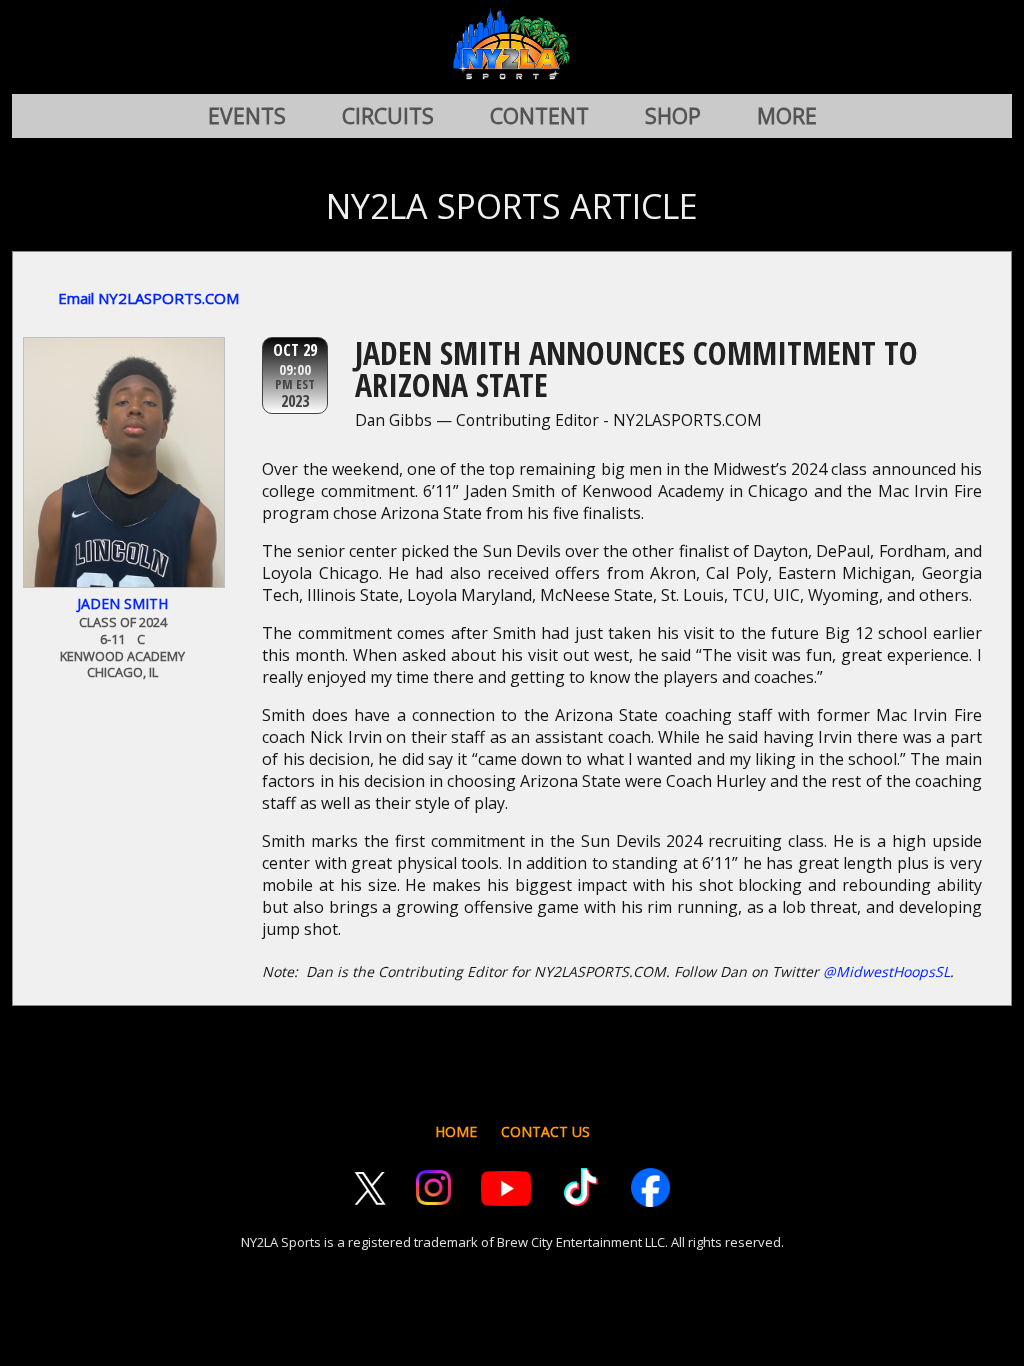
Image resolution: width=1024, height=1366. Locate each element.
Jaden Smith (122, 603)
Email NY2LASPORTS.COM (148, 298)
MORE (787, 116)
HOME (456, 1131)
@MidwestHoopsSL (886, 971)
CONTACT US (545, 1131)
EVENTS (247, 116)
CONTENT (539, 116)
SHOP (673, 116)
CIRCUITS (388, 116)
